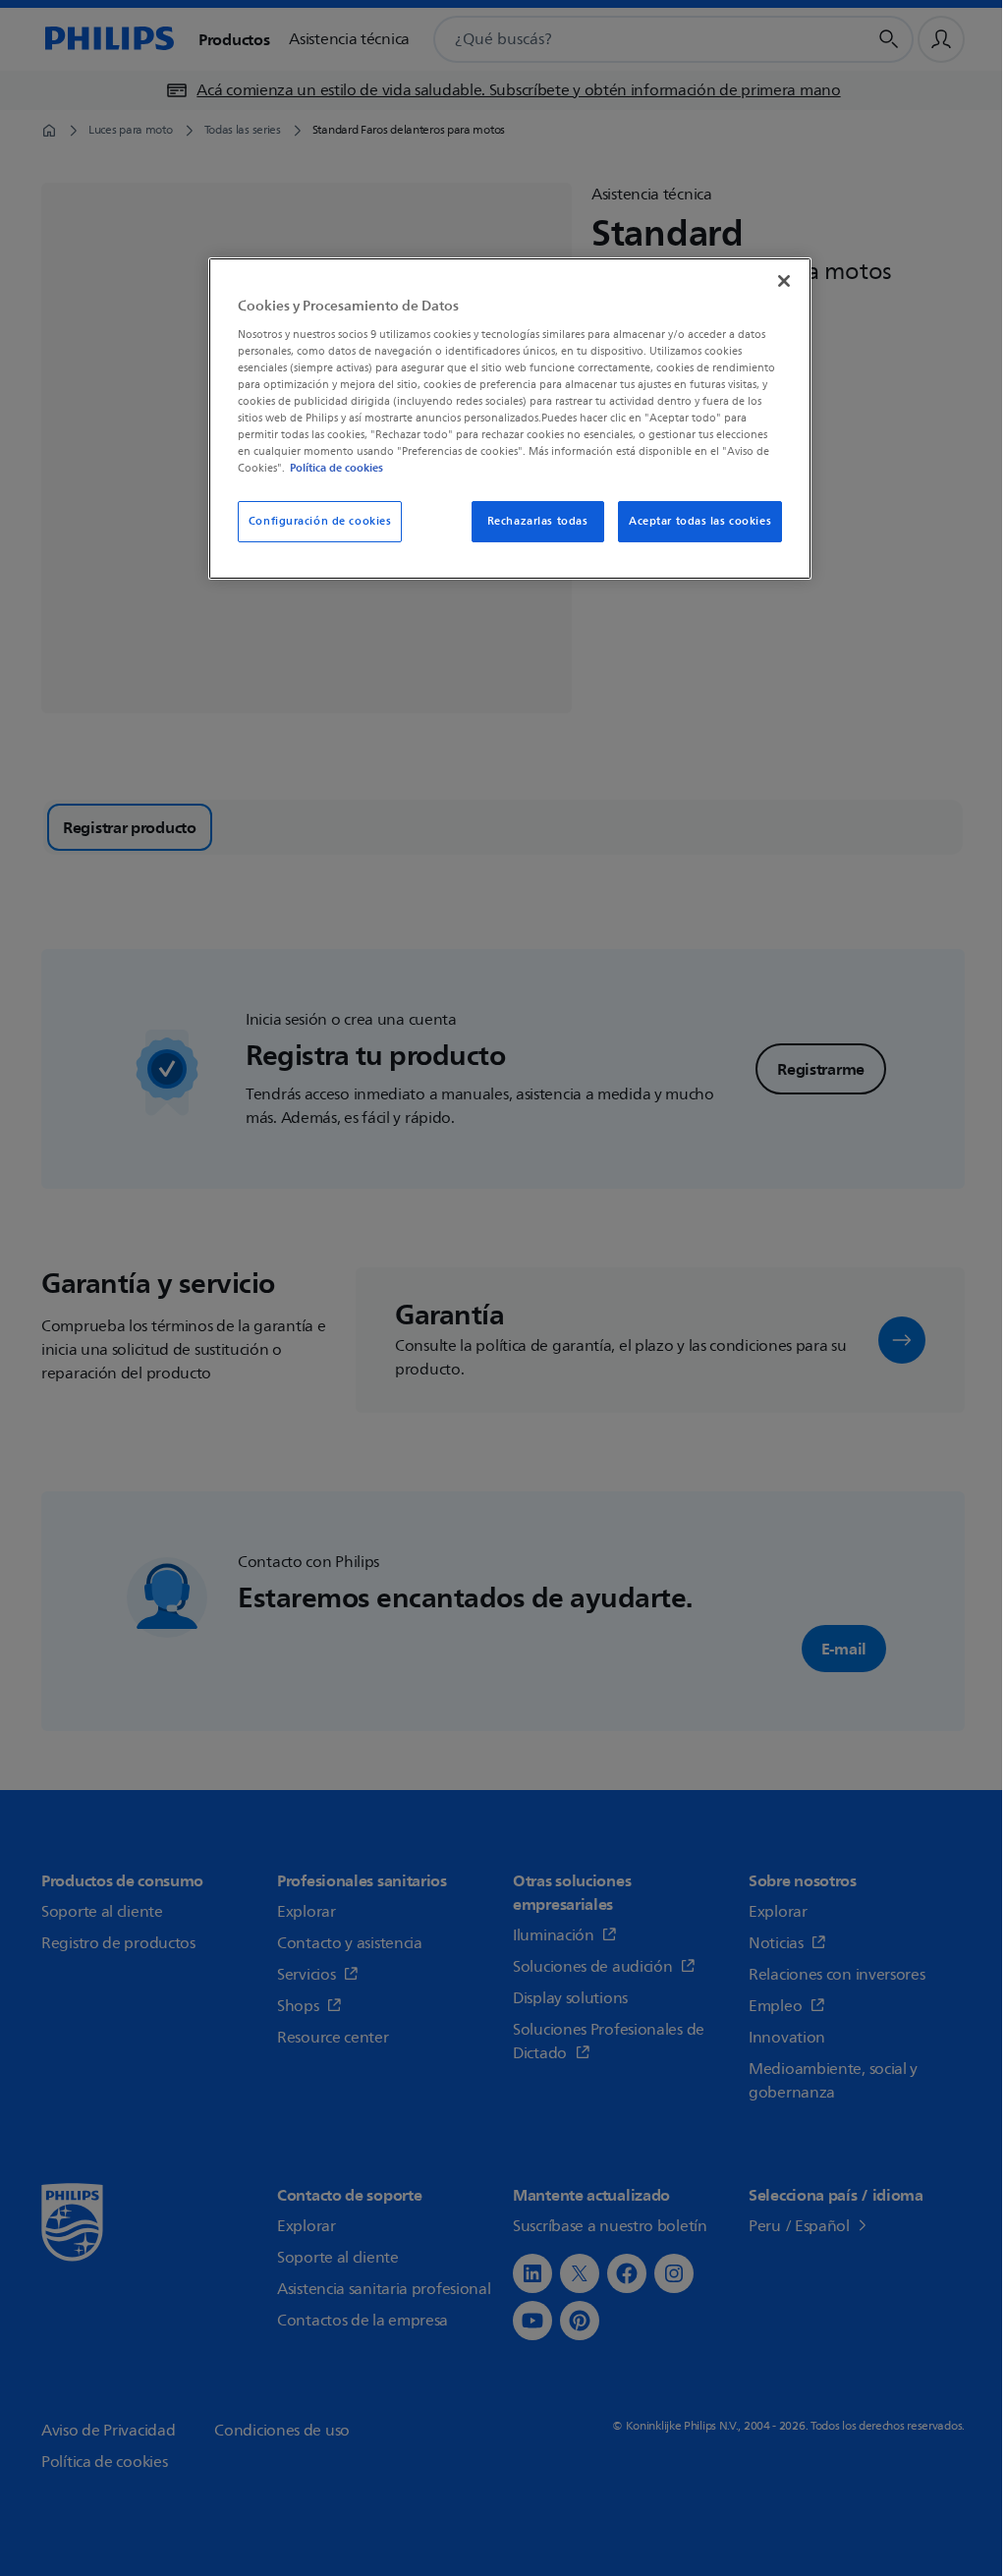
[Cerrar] (784, 281)
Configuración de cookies (320, 521)
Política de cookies (336, 468)
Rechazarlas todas (538, 521)
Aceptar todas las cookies (700, 521)
